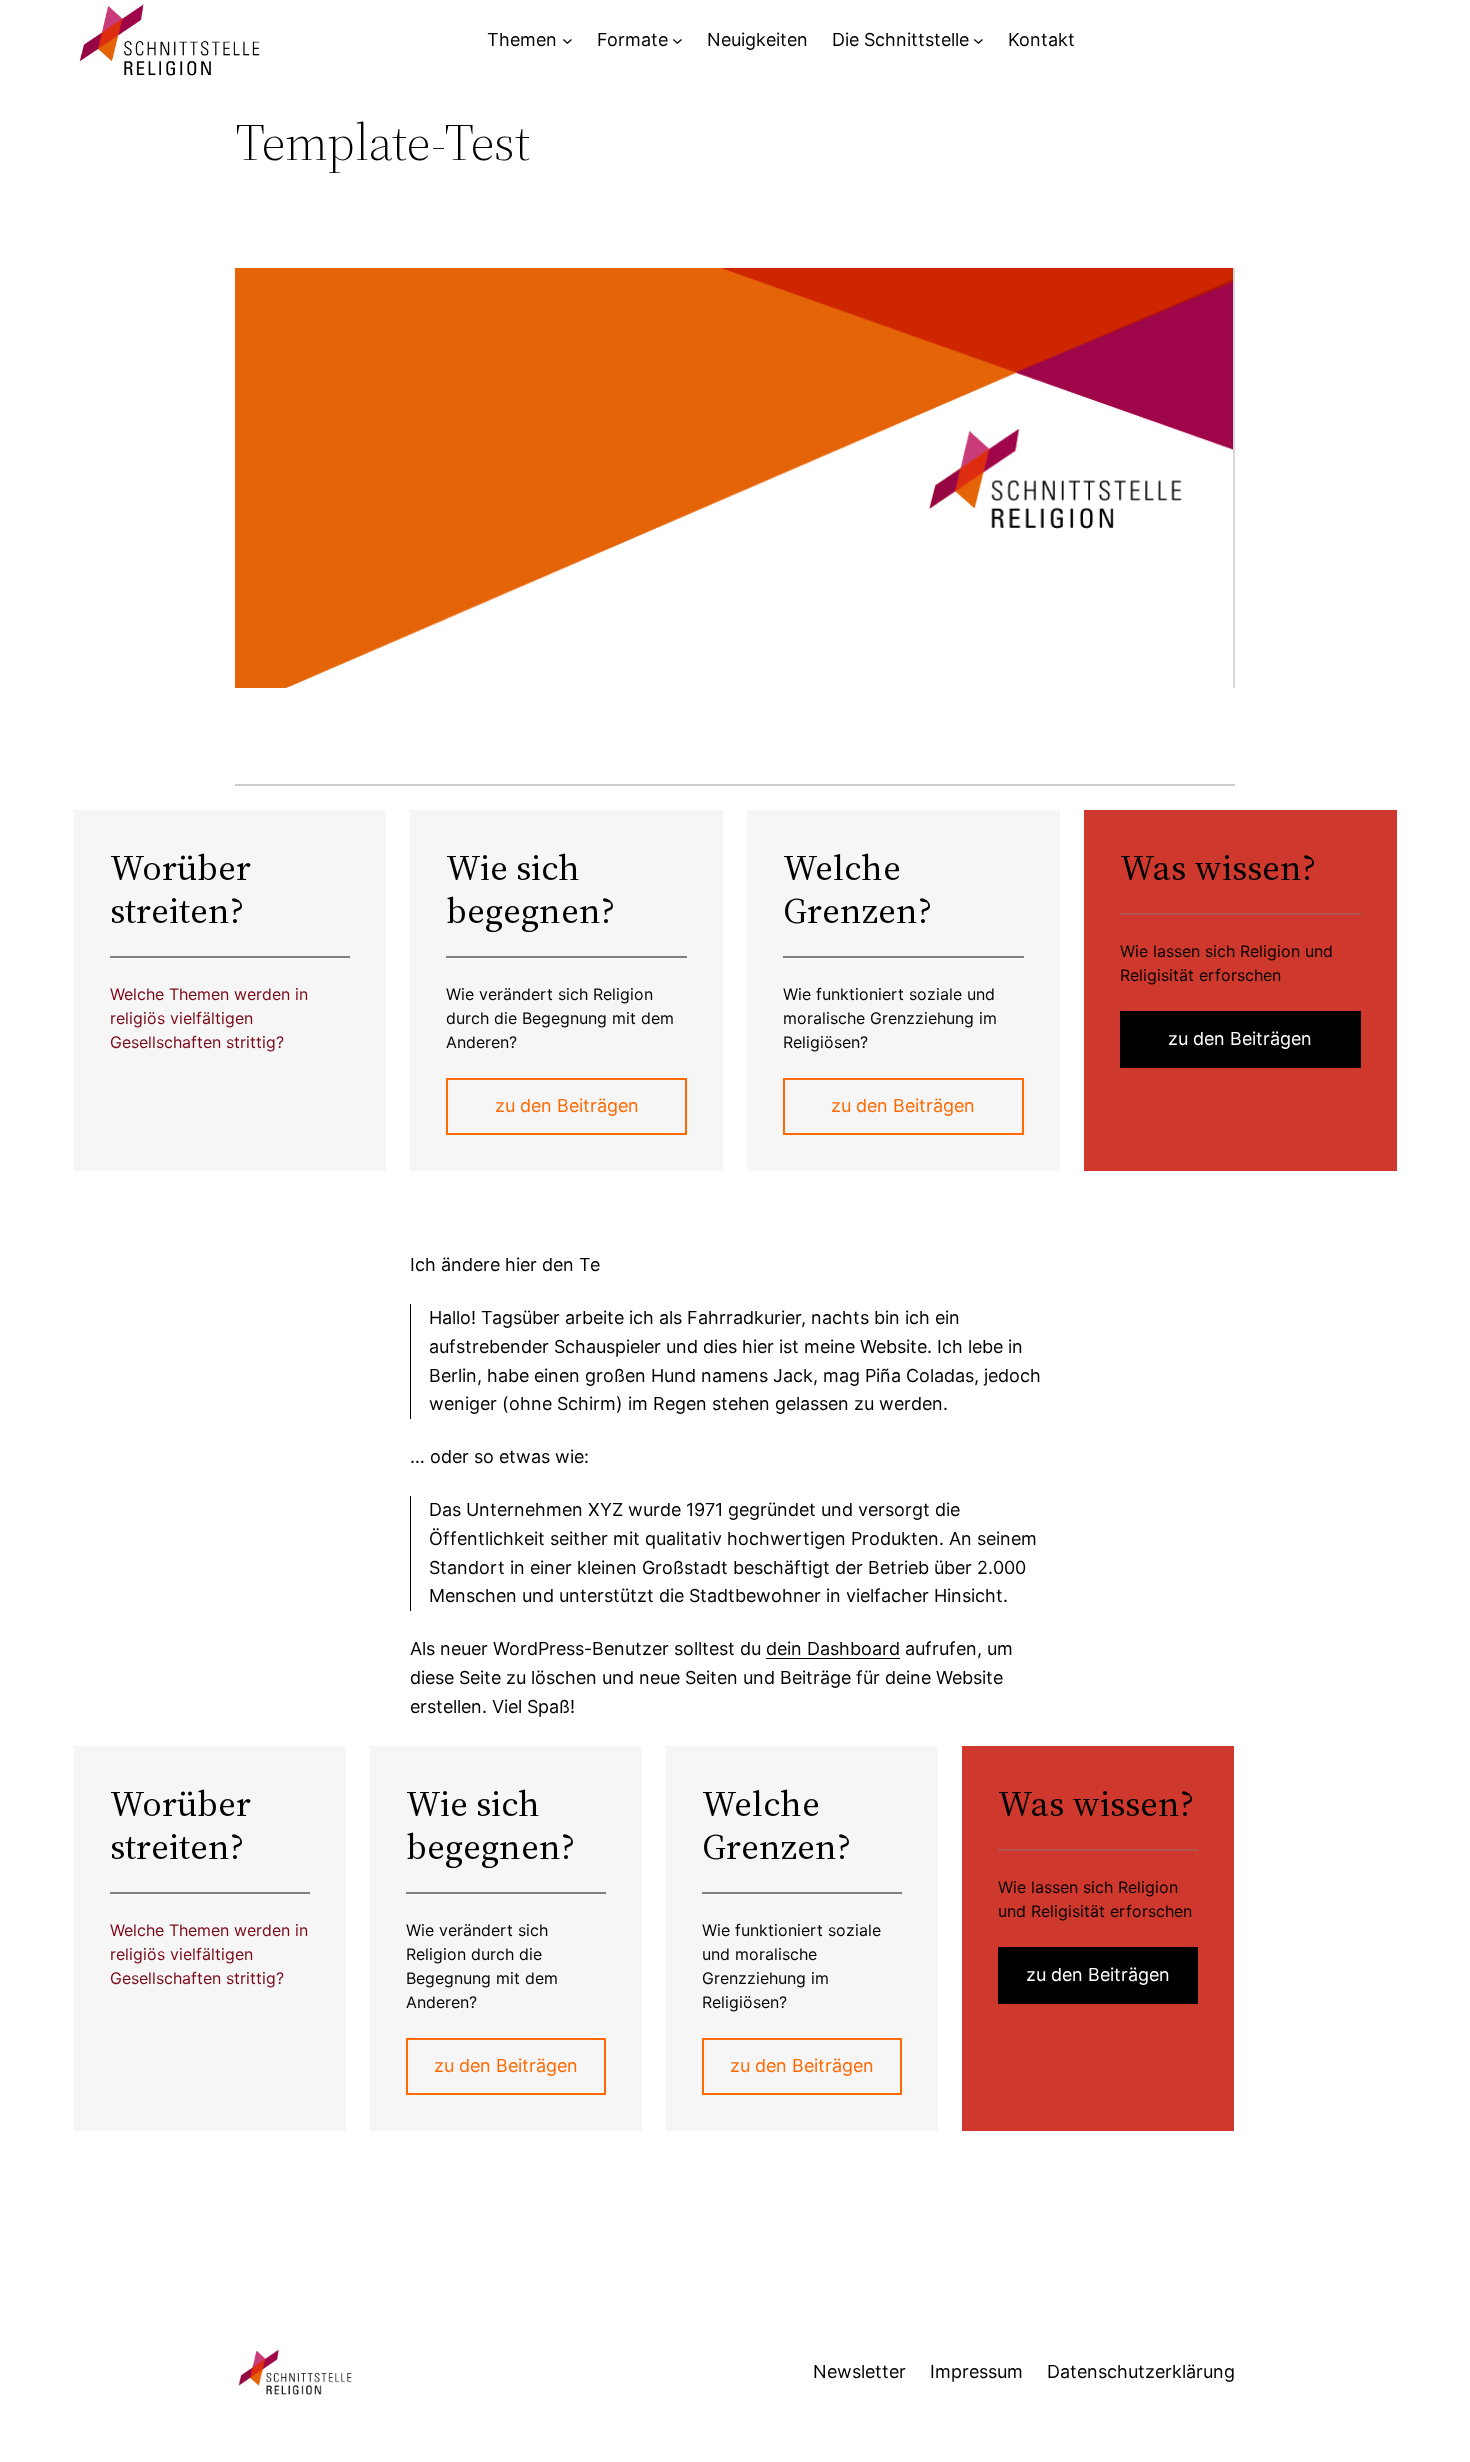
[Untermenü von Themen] (567, 40)
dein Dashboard (833, 1648)
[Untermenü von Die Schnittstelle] (978, 40)
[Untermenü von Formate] (677, 40)
